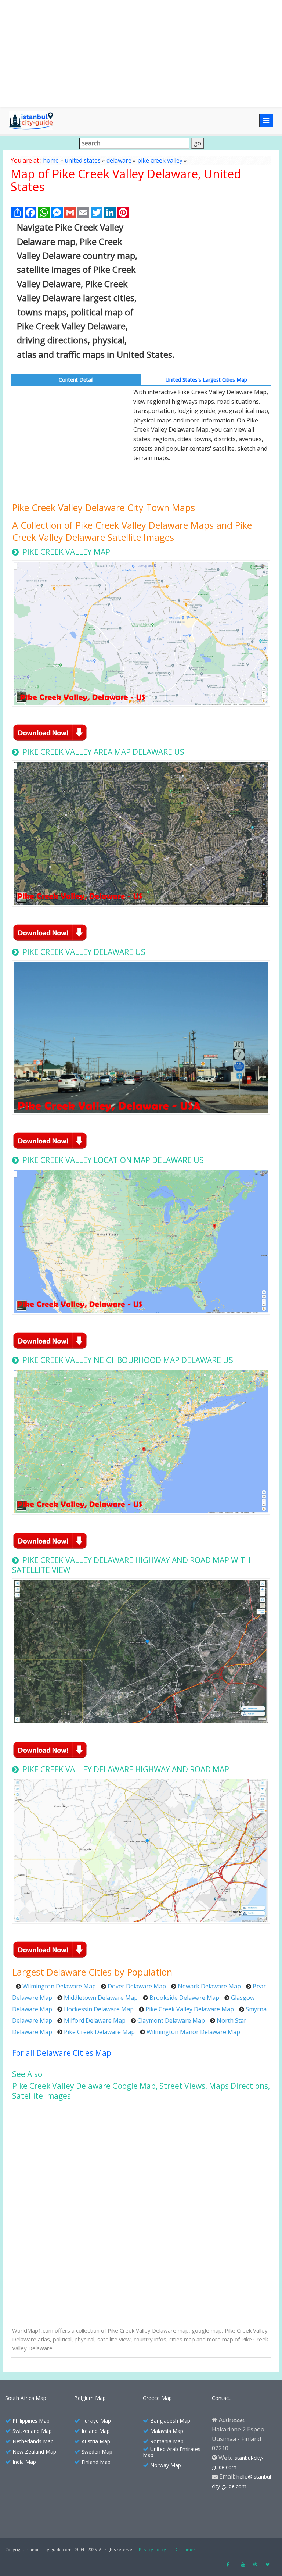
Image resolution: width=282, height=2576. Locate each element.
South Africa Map (26, 2398)
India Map (24, 2462)
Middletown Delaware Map (101, 1998)
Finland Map (96, 2462)
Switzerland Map (32, 2431)
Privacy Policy (152, 2549)
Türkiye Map (96, 2421)
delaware (119, 160)
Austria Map (96, 2441)
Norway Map (166, 2465)
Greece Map (157, 2398)
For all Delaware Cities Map (62, 2053)
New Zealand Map (34, 2452)
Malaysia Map (167, 2431)
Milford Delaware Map (95, 2020)
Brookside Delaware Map (184, 1998)
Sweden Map (97, 2452)
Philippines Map (31, 2421)
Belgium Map (90, 2398)
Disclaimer (185, 2549)
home (51, 160)
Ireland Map (96, 2431)
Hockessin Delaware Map (99, 2009)
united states (83, 160)
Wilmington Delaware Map (59, 1986)
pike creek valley (160, 160)
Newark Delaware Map (209, 1986)
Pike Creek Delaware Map (99, 2032)
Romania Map (167, 2441)
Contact (221, 2398)
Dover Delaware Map (137, 1986)
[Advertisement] (141, 54)
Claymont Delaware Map (171, 2020)
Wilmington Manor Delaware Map (193, 2032)
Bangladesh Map (170, 2421)
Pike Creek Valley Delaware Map (190, 2009)
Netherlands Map (33, 2441)
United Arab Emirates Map (172, 2452)
